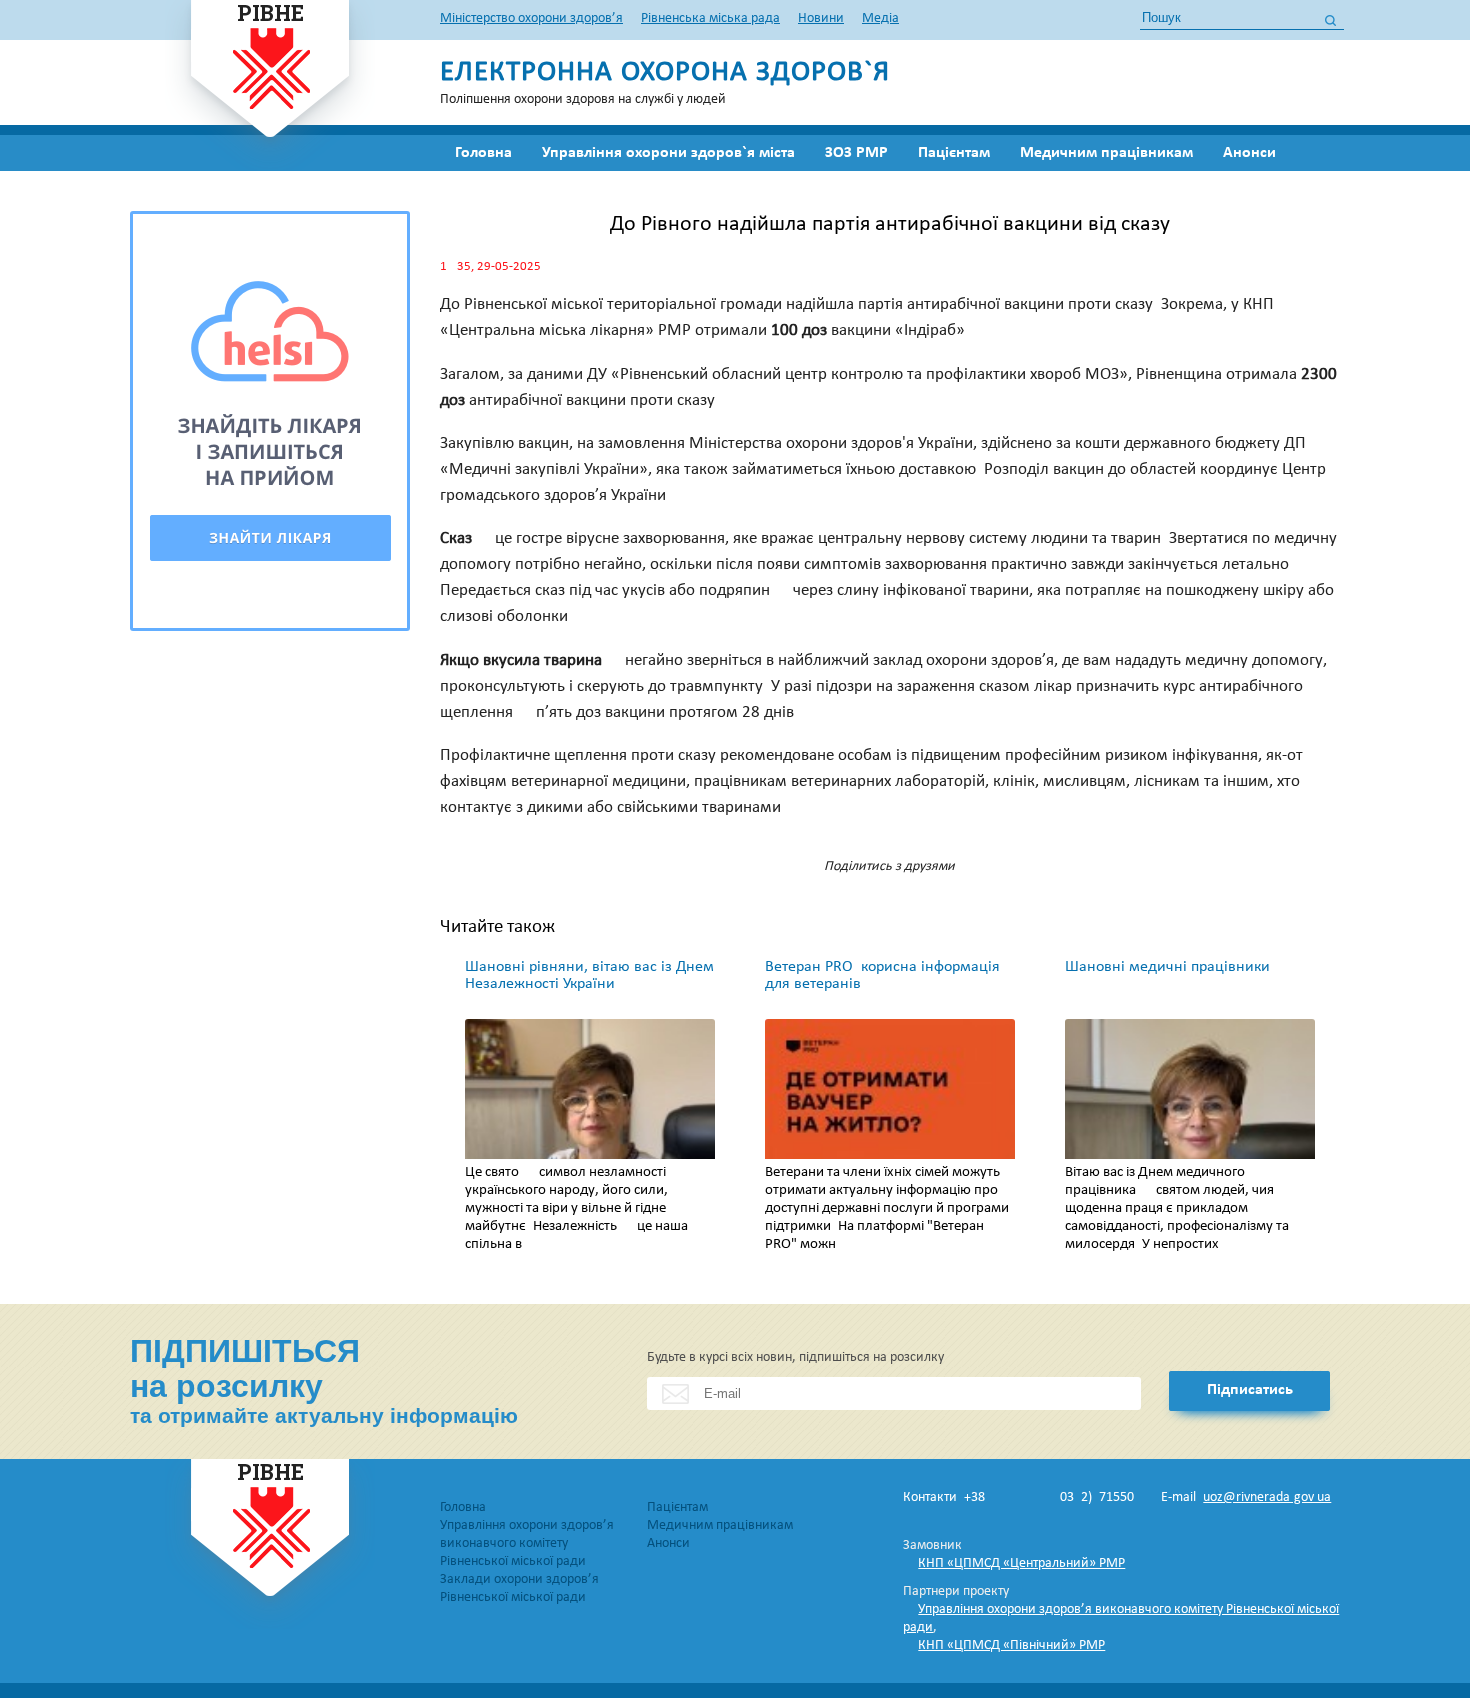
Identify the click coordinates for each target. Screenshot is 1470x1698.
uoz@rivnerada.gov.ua (1267, 1497)
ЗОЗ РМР (856, 153)
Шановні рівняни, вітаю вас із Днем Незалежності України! (589, 975)
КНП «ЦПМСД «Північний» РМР (1011, 1645)
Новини (821, 18)
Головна (483, 153)
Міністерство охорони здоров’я (531, 18)
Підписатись (1250, 1390)
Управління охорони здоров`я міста (668, 153)
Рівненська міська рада (710, 18)
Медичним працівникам (1106, 153)
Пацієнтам (954, 153)
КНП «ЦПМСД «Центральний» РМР (1021, 1563)
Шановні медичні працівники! (1170, 967)
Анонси (1249, 153)
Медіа (880, 18)
